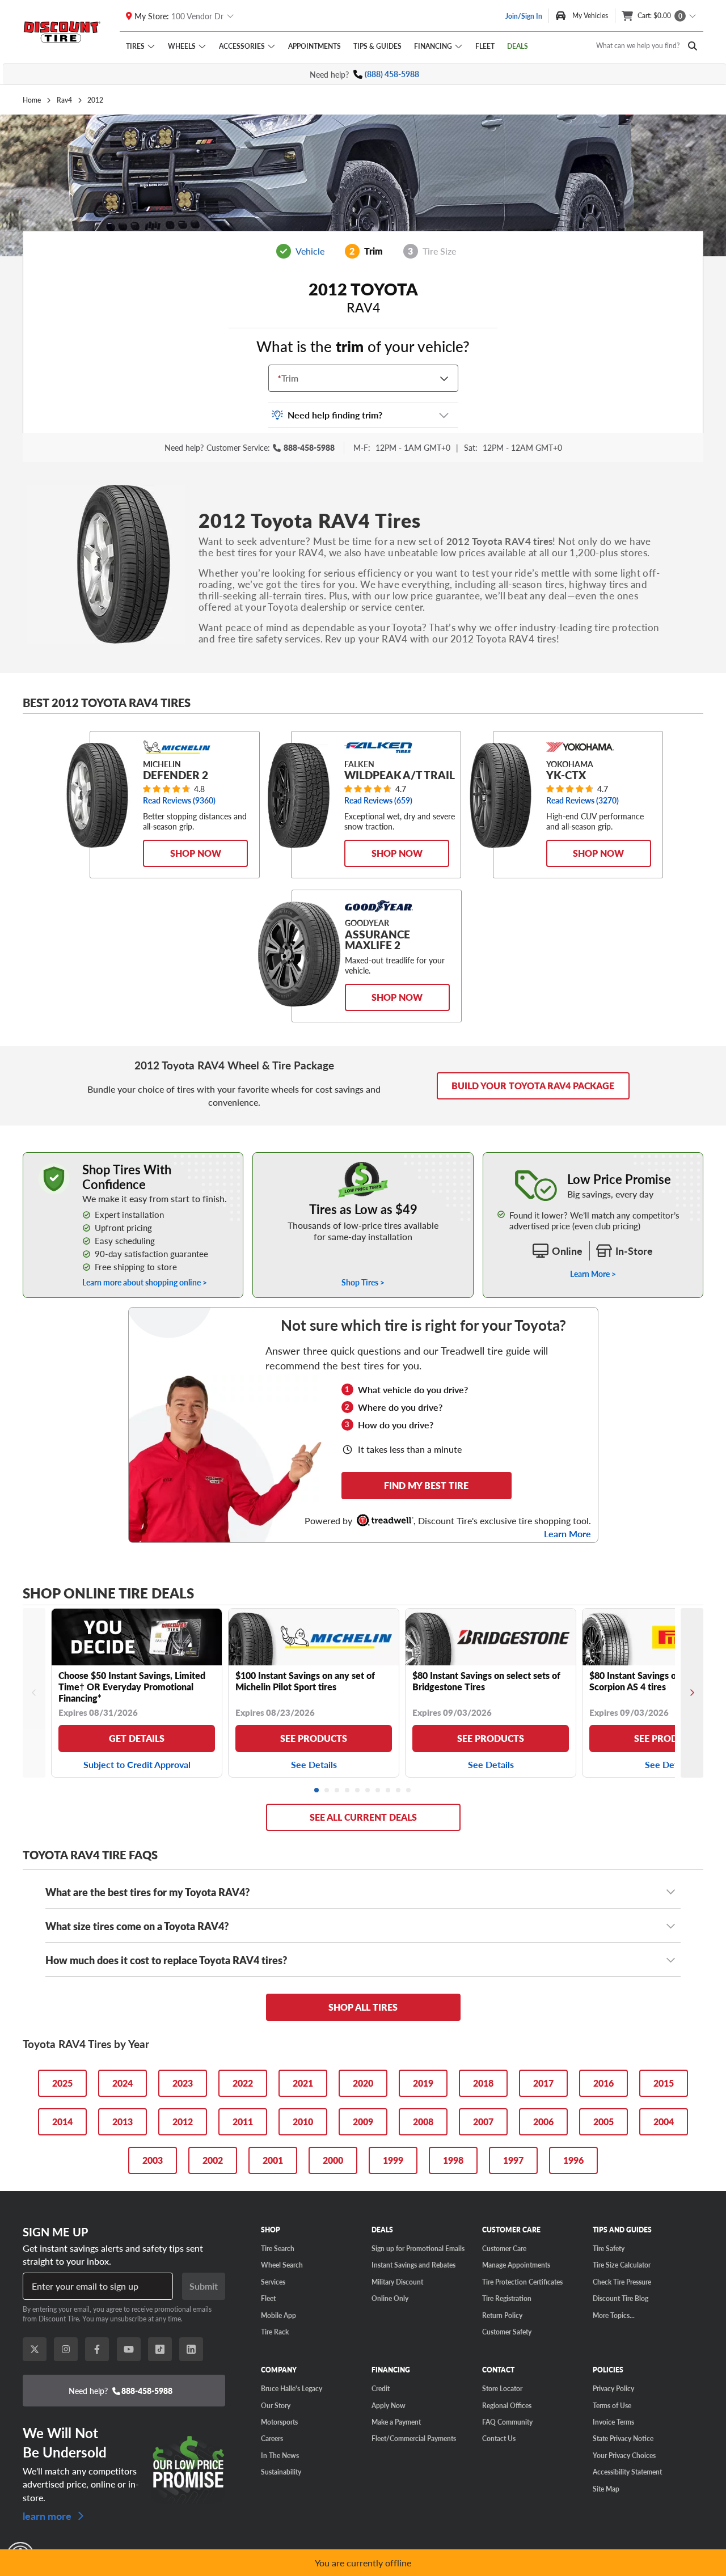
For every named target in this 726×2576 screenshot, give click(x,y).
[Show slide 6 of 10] (368, 1791)
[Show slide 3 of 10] (337, 1791)
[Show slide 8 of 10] (389, 1791)
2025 (62, 2083)
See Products (314, 1738)
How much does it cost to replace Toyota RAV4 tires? (166, 1960)
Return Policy (502, 2315)
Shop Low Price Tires (363, 1158)
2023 (183, 2083)
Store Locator (502, 2388)
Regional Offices (507, 2405)
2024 (123, 2083)
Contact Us (499, 2438)
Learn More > (593, 1274)
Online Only (390, 2298)
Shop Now (196, 853)
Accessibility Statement (627, 2472)
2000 (333, 2160)
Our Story (276, 2405)
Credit (381, 2388)
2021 (303, 2083)
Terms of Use (612, 2405)
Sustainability (281, 2472)
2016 (603, 2083)
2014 (62, 2122)
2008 (423, 2122)
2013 (123, 2122)
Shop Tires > (363, 1282)
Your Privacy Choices (624, 2455)
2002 (213, 2160)
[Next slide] (692, 1693)
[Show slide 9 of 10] (399, 1791)
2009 (363, 2122)
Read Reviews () (179, 800)
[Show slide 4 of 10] (348, 1791)
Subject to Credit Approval (137, 1764)
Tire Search (278, 2248)
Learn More (567, 1534)
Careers (272, 2438)
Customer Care (504, 2248)
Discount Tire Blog (621, 2298)
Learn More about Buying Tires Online (89, 1158)
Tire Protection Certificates (522, 2282)
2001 (273, 2160)
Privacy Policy (613, 2388)
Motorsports (279, 2422)
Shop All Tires (363, 2007)
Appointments (315, 46)
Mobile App (278, 2315)
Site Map (606, 2489)
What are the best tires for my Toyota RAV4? (147, 1892)
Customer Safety (507, 2332)
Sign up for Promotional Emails (418, 2248)
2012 (183, 2122)
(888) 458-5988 (392, 74)
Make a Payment (396, 2422)
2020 (363, 2083)
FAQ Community (507, 2422)
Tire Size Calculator (622, 2265)
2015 (664, 2083)
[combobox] (280, 378)
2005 (603, 2122)
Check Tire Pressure (622, 2282)
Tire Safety (609, 2248)
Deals (518, 46)
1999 (393, 2160)
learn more (48, 2515)
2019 (423, 2083)
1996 (573, 2160)
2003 (153, 2160)
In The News (280, 2455)
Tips (377, 46)
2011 (243, 2122)
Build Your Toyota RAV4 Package (533, 1086)
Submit (204, 2286)
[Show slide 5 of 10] (358, 1791)
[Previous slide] (34, 1693)
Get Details (137, 1738)
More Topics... (614, 2315)
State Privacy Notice (623, 2438)
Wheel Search (282, 2265)
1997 (513, 2160)
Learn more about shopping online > (145, 1282)
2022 (243, 2083)
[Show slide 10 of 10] (409, 1791)
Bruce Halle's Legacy (292, 2388)
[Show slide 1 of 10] (317, 1791)
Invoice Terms (613, 2422)
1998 (453, 2160)
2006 (543, 2122)
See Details (314, 1764)
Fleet (485, 46)
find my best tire (426, 1485)
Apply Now (389, 2405)
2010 (303, 2122)
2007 (483, 2122)
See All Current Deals (363, 1817)
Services (273, 2282)
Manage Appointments (516, 2265)
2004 (664, 2122)
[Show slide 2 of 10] (327, 1791)
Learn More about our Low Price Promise (593, 1158)
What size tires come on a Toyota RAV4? (137, 1926)
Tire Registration (507, 2298)
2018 (483, 2083)
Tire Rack (275, 2332)
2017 (543, 2083)
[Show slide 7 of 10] (378, 1791)
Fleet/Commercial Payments (414, 2438)
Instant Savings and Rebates (413, 2265)
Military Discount (397, 2282)
